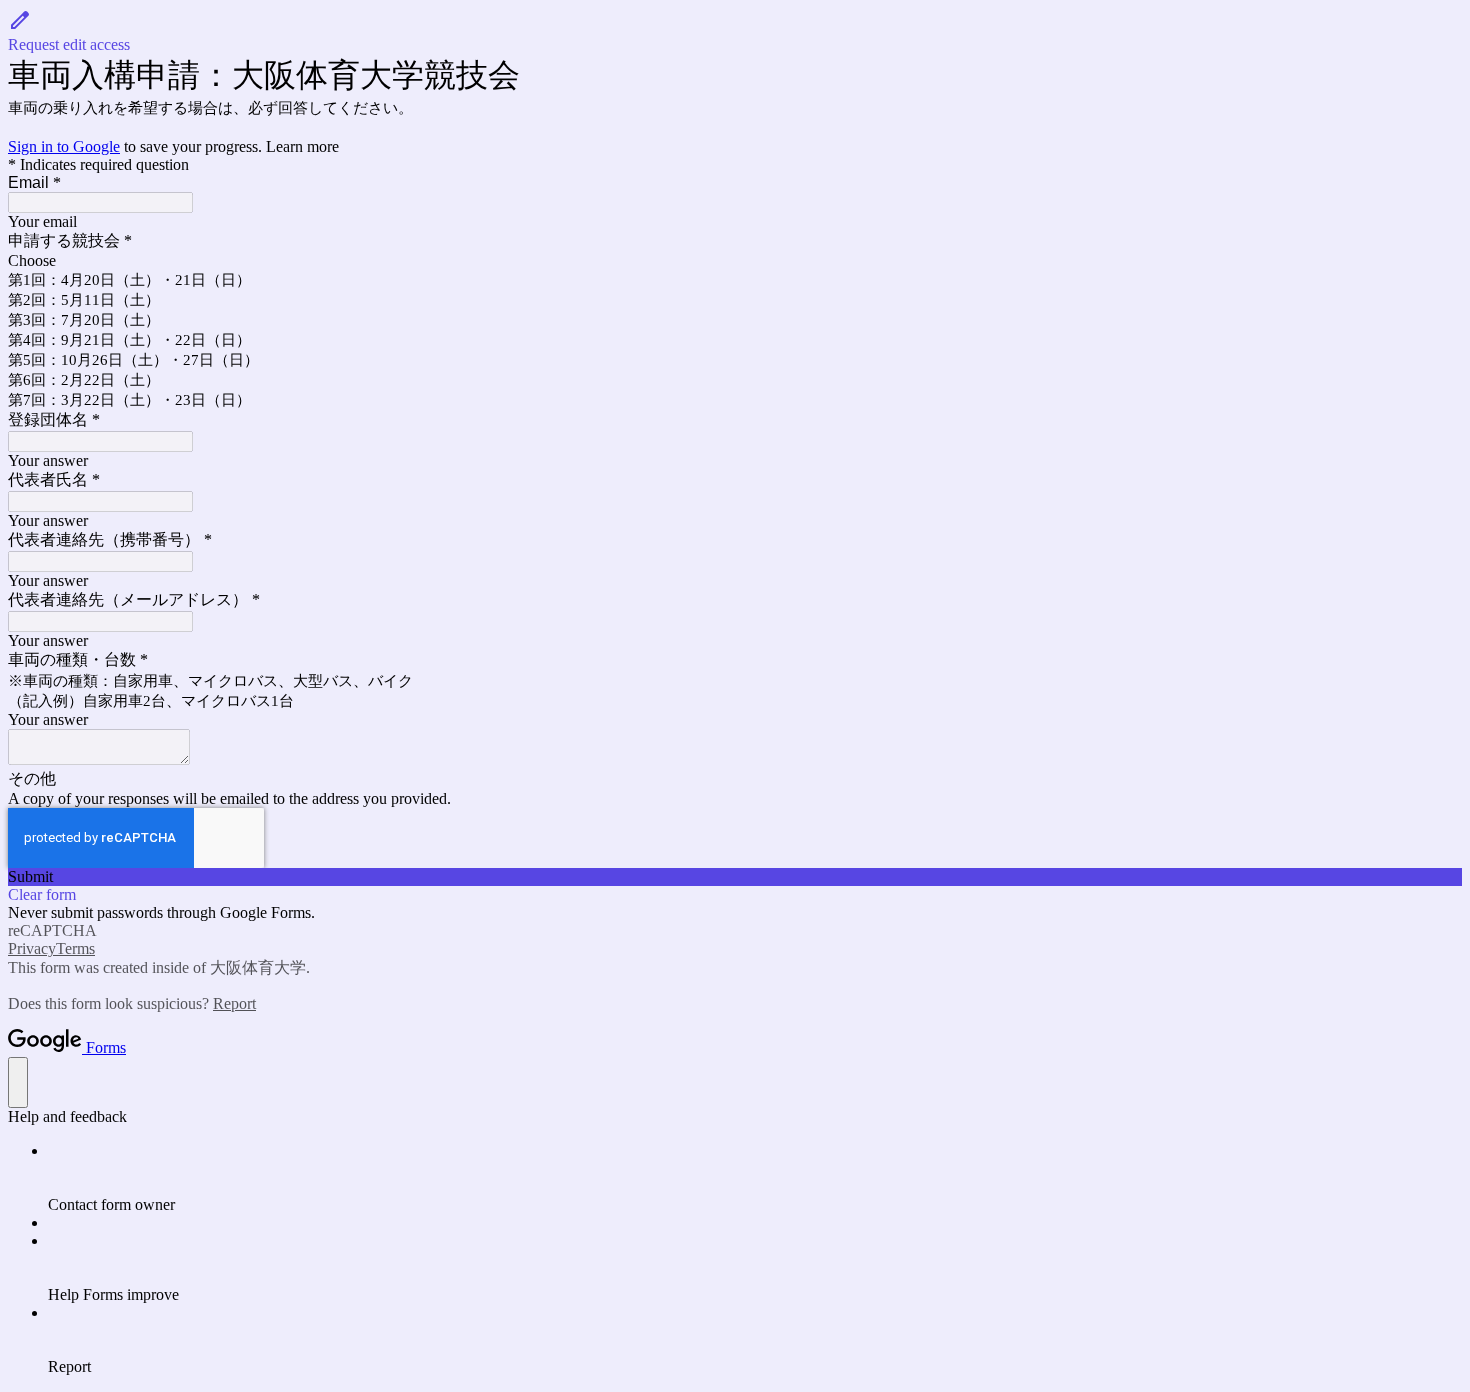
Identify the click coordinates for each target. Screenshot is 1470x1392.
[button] (735, 31)
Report (234, 1003)
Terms (75, 948)
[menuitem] (755, 1178)
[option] (735, 261)
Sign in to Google (64, 146)
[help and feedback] (18, 1082)
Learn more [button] (302, 146)
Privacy (32, 948)
